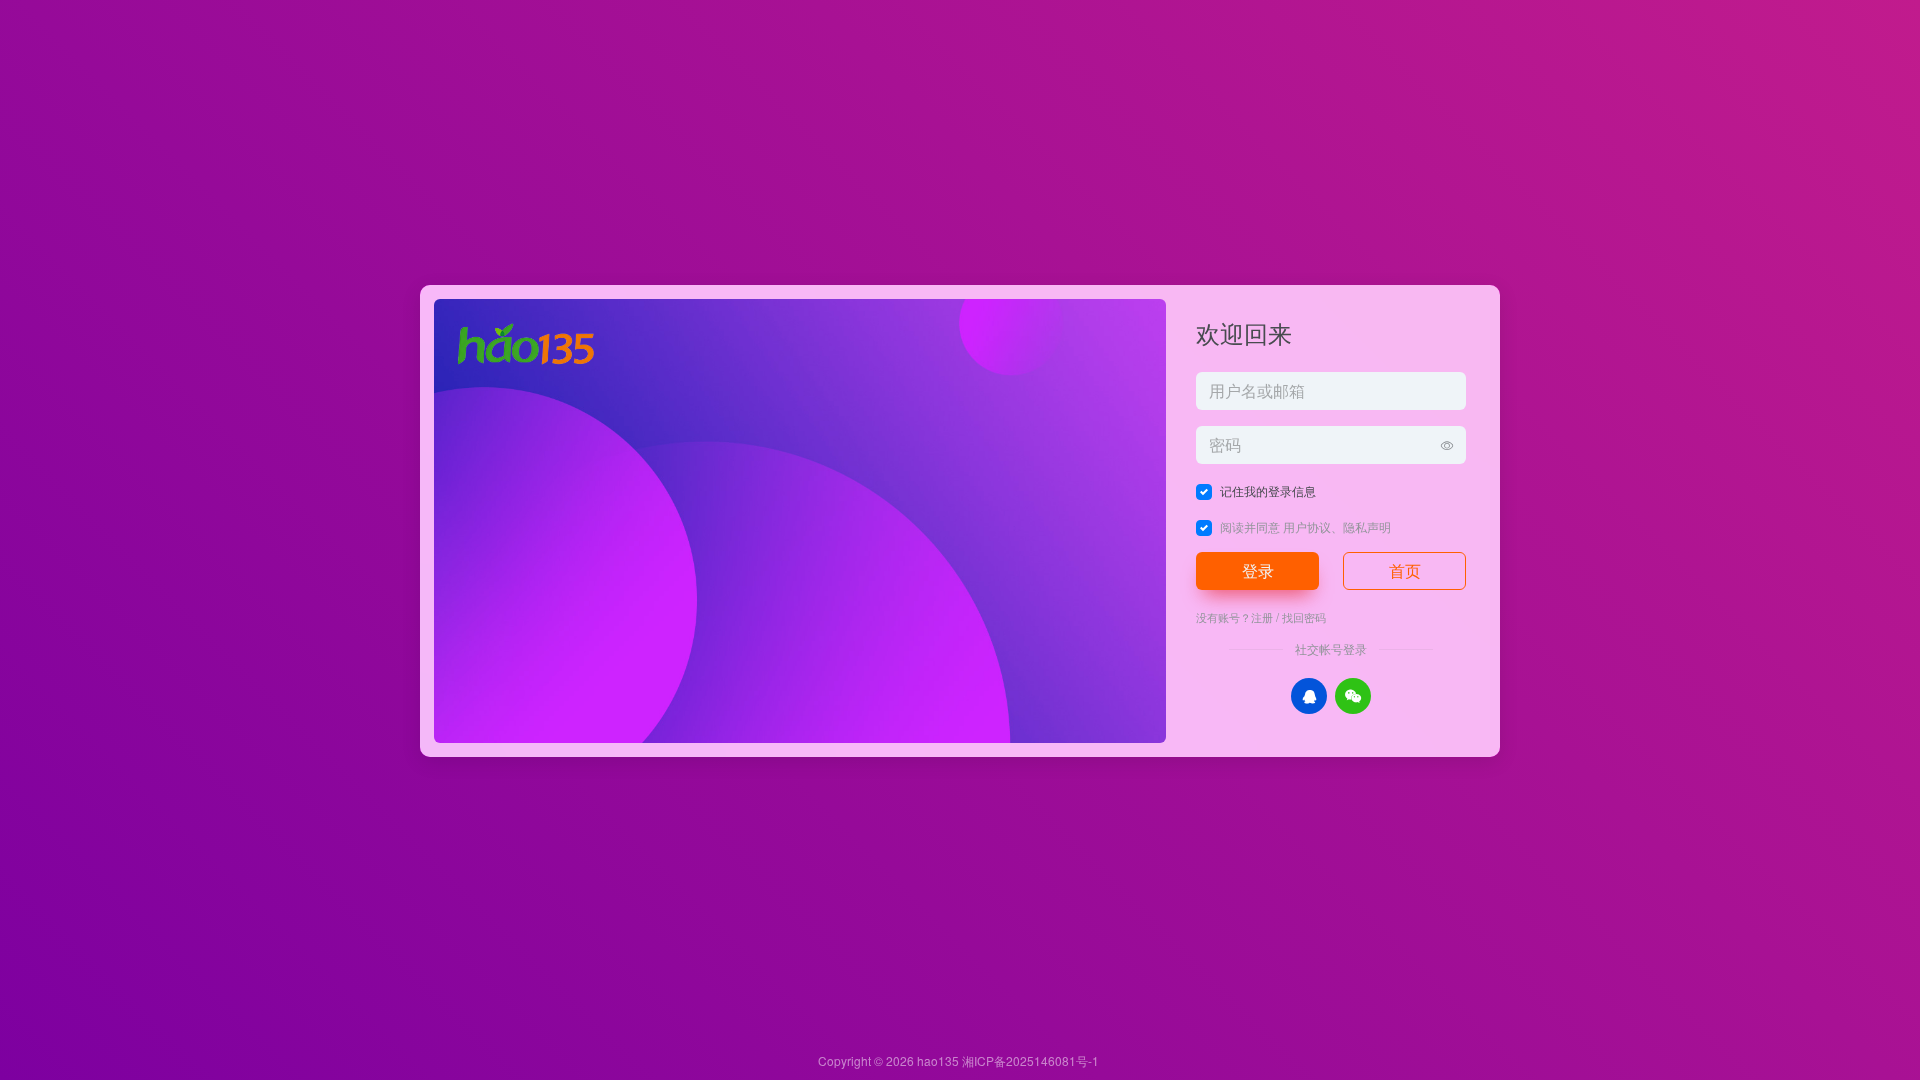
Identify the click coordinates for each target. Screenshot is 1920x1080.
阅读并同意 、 (1305, 526)
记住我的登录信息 (1268, 490)
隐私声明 (1367, 526)
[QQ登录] (1309, 696)
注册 (1262, 617)
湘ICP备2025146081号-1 (1030, 1060)
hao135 (938, 1060)
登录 (1258, 570)
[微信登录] (1353, 696)
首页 (1405, 570)
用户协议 (1307, 526)
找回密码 (1304, 617)
